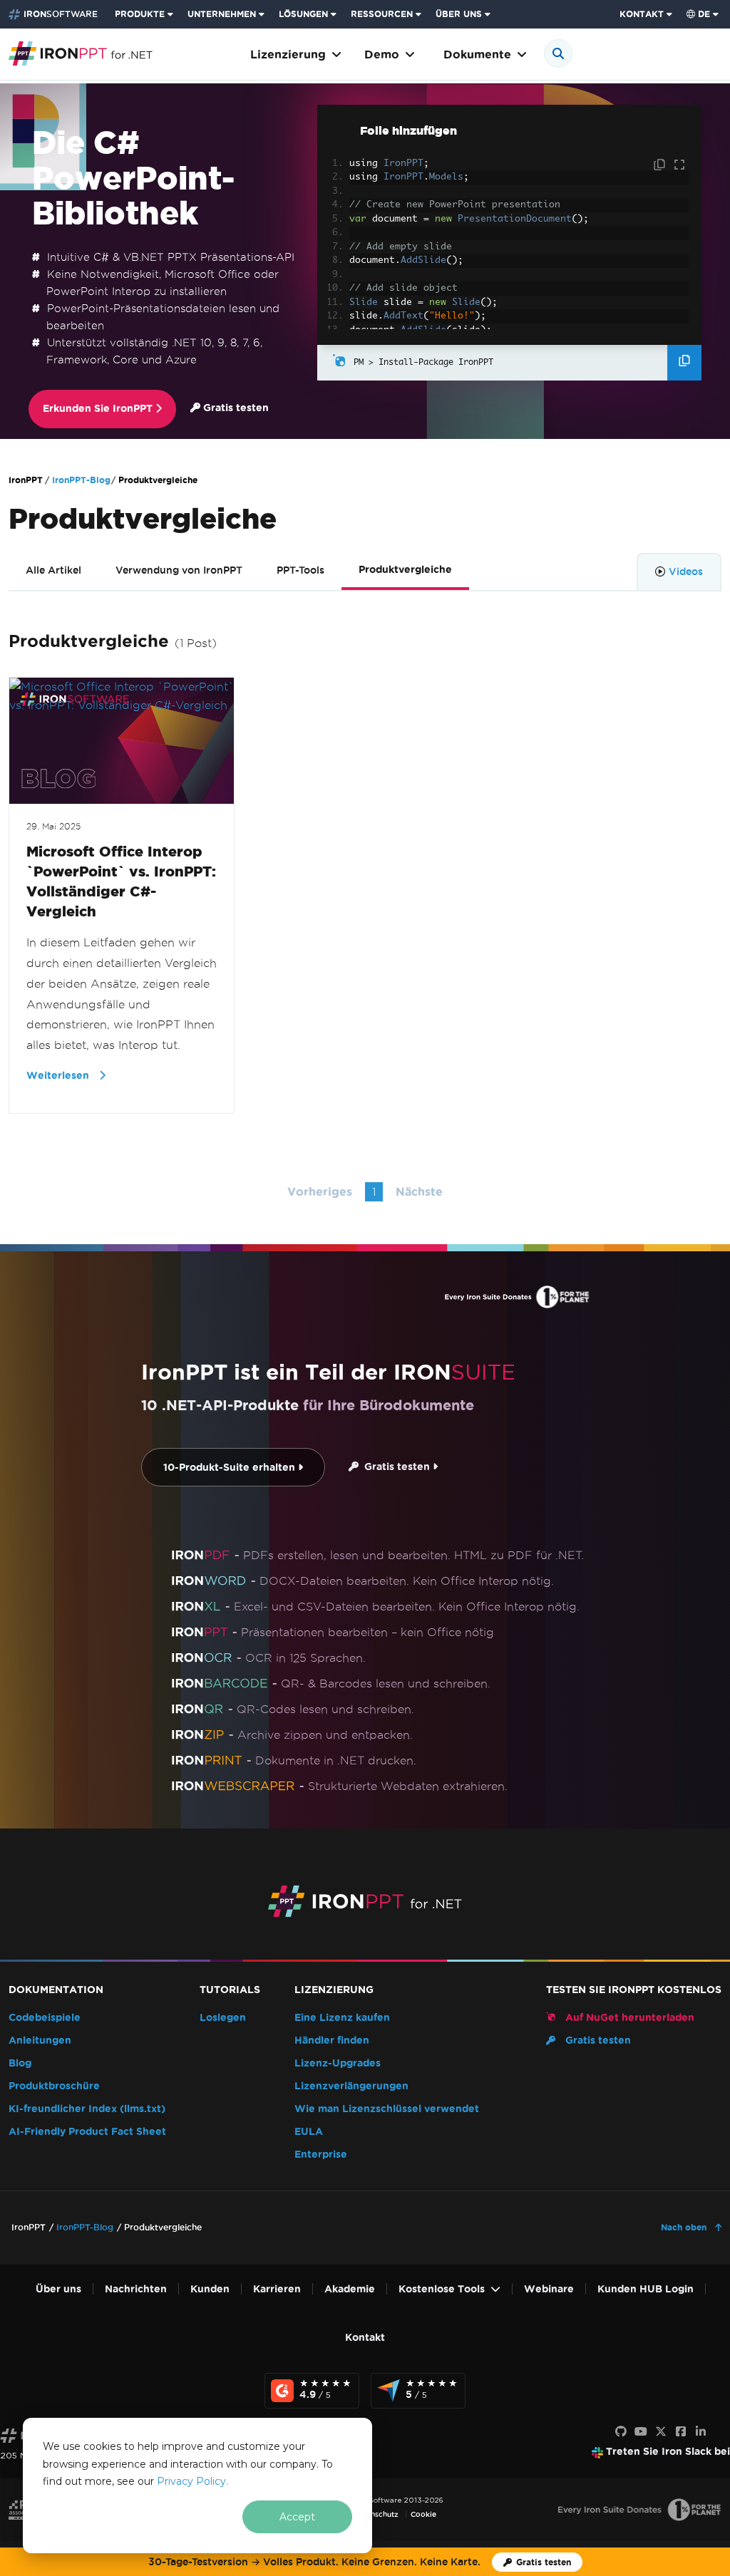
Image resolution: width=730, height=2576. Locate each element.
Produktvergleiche (405, 570)
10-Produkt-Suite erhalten (231, 1468)
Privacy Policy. (192, 2481)
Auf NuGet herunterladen (628, 2018)
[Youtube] (641, 2432)
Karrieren (277, 2289)
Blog (20, 2063)
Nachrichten (136, 2289)
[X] (661, 2432)
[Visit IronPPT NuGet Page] (339, 362)
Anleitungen (40, 2040)
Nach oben (685, 2227)
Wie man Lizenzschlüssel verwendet (387, 2109)
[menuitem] (145, 14)
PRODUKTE (140, 14)
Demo (382, 55)
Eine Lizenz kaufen (342, 2018)
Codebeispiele (45, 2018)
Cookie (423, 2514)
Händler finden (332, 2040)
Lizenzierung (288, 55)
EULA (309, 2132)
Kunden (210, 2289)
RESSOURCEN (382, 14)
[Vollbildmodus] (679, 165)
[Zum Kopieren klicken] (661, 165)
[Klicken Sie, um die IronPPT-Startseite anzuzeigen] (81, 52)
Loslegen (223, 2018)
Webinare (549, 2289)
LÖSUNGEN (303, 14)
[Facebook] (681, 2432)
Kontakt (365, 2338)
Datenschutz (376, 2514)
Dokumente (477, 55)
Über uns (58, 2289)
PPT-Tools (300, 570)
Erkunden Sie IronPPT (99, 409)
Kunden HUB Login (646, 2289)
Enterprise (321, 2155)
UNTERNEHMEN (222, 14)
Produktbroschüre (54, 2086)
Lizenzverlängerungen (351, 2086)
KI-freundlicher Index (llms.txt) (87, 2109)
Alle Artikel (53, 570)
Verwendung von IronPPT (179, 570)
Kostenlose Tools (442, 2289)
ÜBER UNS (459, 14)
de (704, 14)
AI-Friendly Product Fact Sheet (87, 2132)
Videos (686, 571)
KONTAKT (642, 14)
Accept (297, 2517)
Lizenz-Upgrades (338, 2063)
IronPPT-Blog (81, 480)
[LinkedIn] (701, 2432)
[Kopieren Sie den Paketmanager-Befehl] (684, 363)
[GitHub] (621, 2432)
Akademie (350, 2289)
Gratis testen (235, 408)
